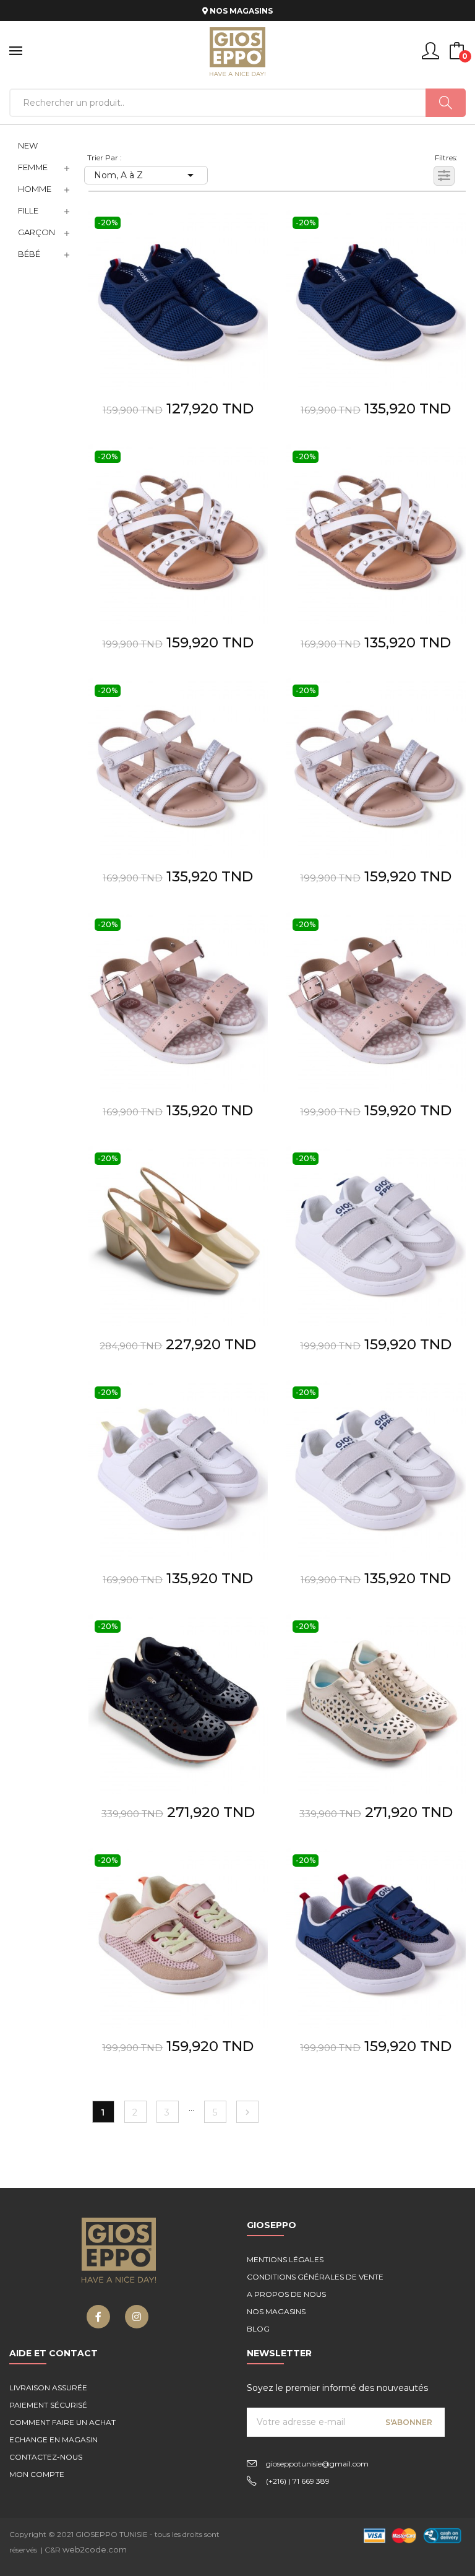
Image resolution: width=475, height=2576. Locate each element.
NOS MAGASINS (240, 11)
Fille (28, 210)
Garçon (36, 232)
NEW (28, 145)
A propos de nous (286, 2294)
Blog (258, 2329)
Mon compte (37, 2474)
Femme (33, 167)
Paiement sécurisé (48, 2405)
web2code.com (95, 2549)
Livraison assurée (48, 2388)
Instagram (137, 2317)
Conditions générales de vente (315, 2277)
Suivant (247, 2112)
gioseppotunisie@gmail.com (317, 2464)
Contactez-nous (46, 2457)
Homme (35, 189)
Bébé (29, 254)
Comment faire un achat (62, 2422)
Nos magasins (276, 2311)
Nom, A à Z (146, 175)
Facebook (98, 2317)
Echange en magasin (53, 2440)
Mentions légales (285, 2259)
